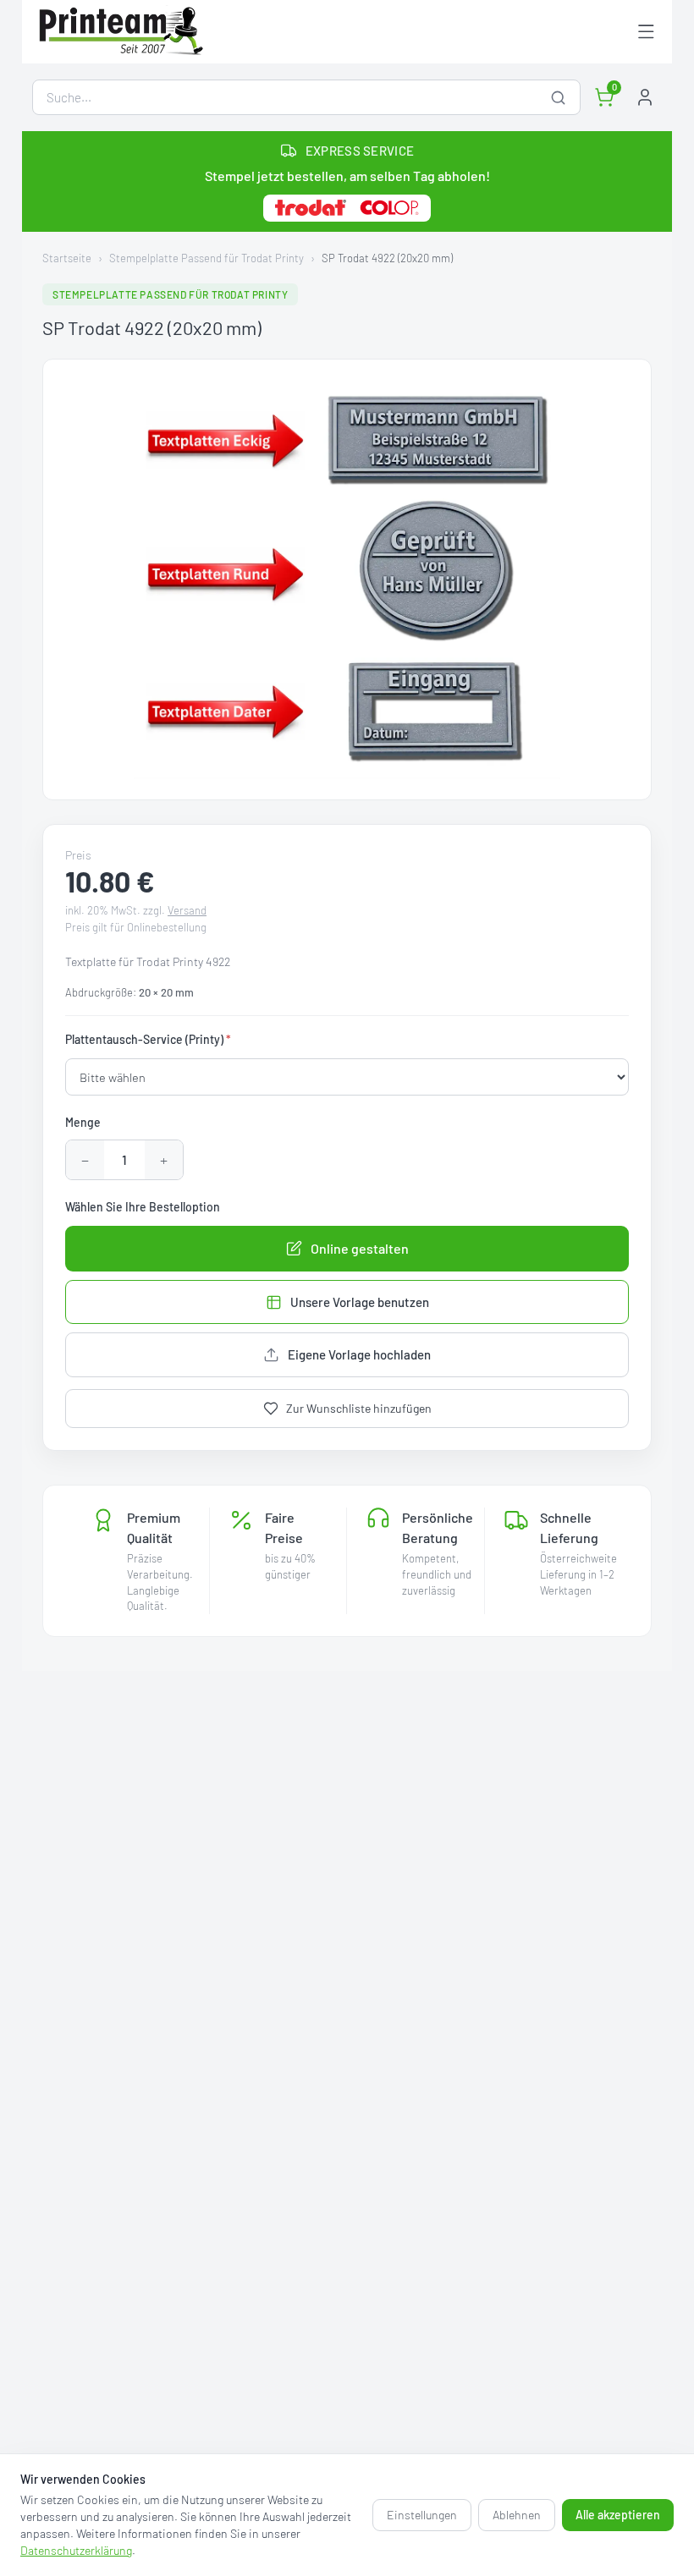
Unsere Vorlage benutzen (360, 1302)
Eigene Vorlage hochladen (359, 1354)
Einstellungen (422, 2515)
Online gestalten (360, 1248)
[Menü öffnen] (646, 32)
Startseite (67, 258)
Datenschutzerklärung (76, 2550)
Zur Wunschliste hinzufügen (359, 1408)
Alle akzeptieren (618, 2515)
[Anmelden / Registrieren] (645, 97)
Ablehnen (517, 2515)
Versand (187, 910)
